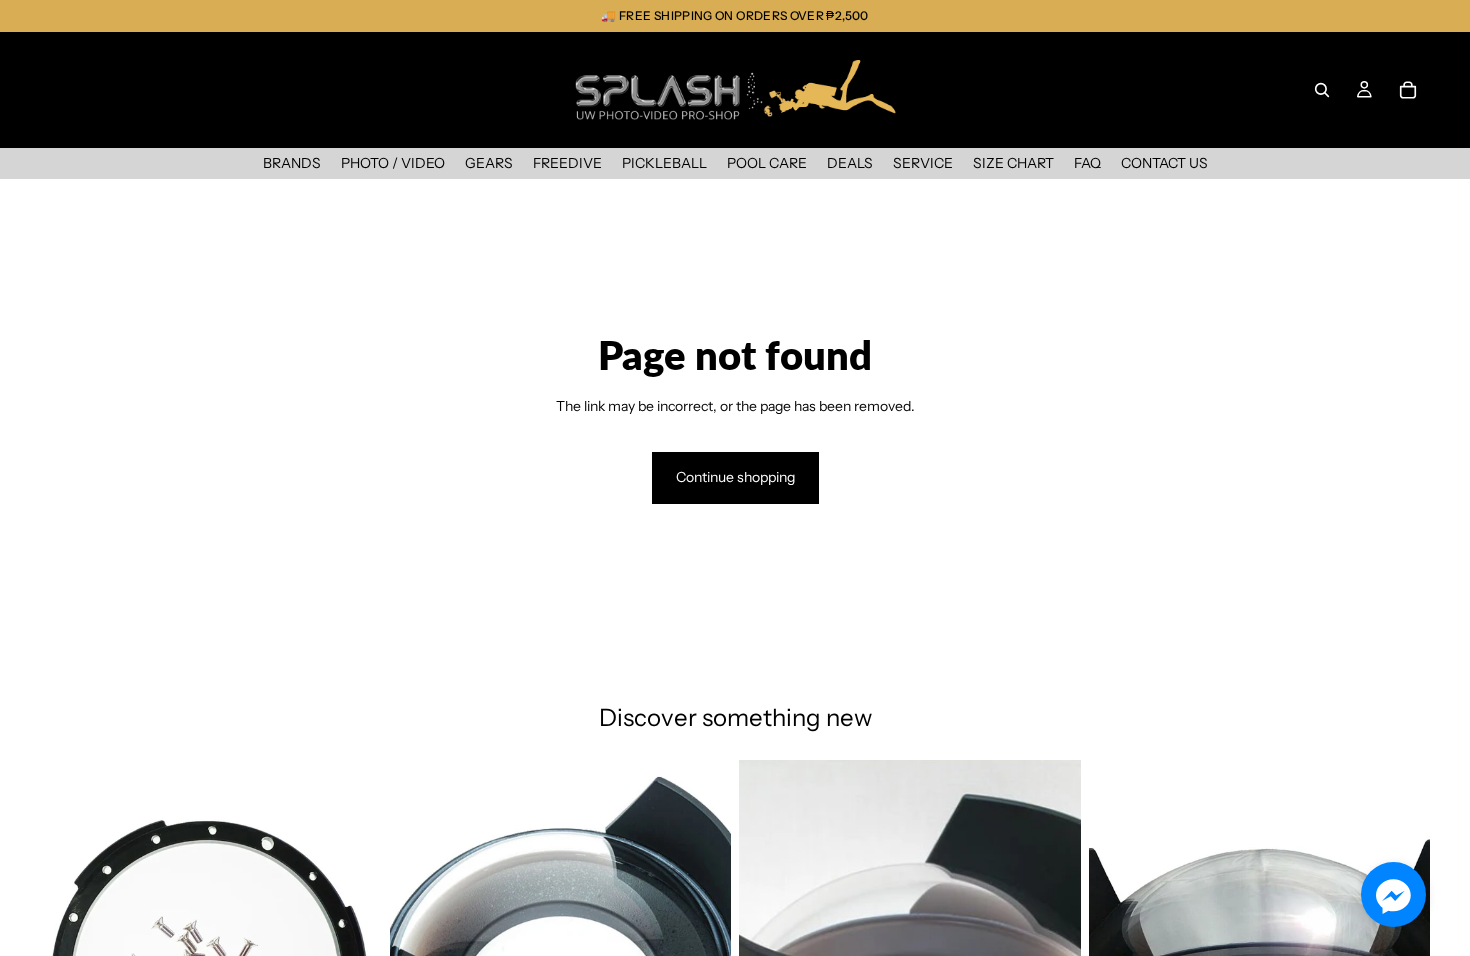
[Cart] (1408, 90)
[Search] (1322, 90)
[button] (1393, 894)
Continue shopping (735, 477)
